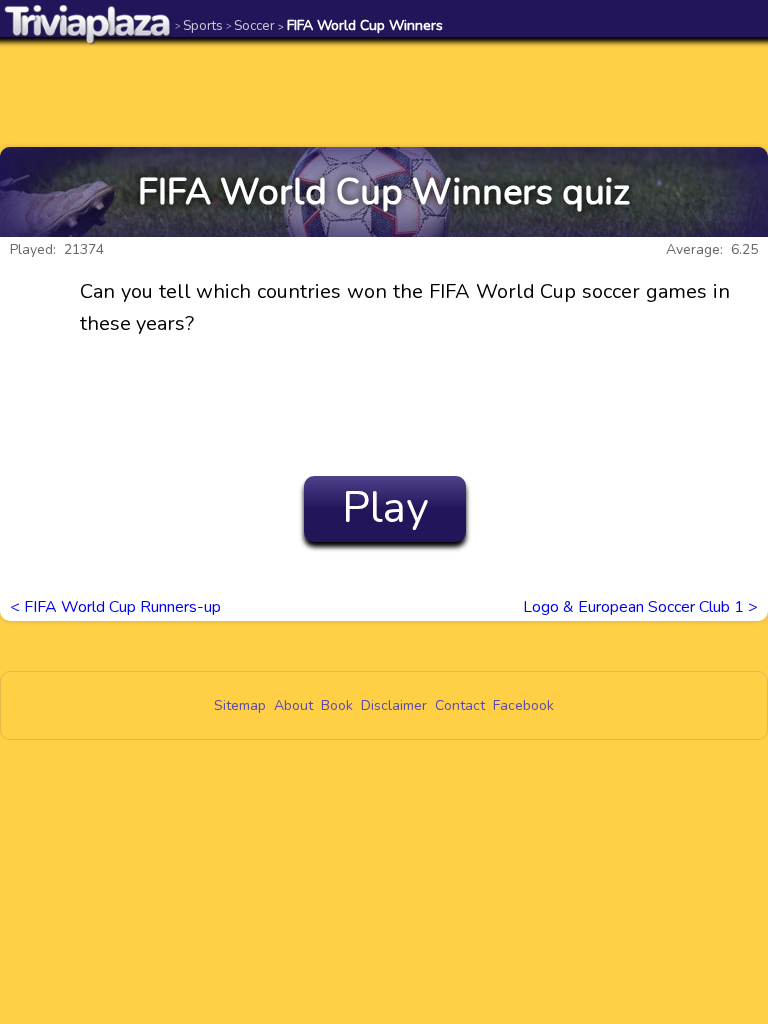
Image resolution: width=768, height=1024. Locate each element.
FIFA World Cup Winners (360, 25)
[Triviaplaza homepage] (88, 23)
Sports (199, 25)
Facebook (523, 705)
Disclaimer (394, 705)
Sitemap (240, 705)
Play (385, 508)
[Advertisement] (384, 92)
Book (337, 705)
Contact (460, 705)
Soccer (250, 25)
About (293, 705)
